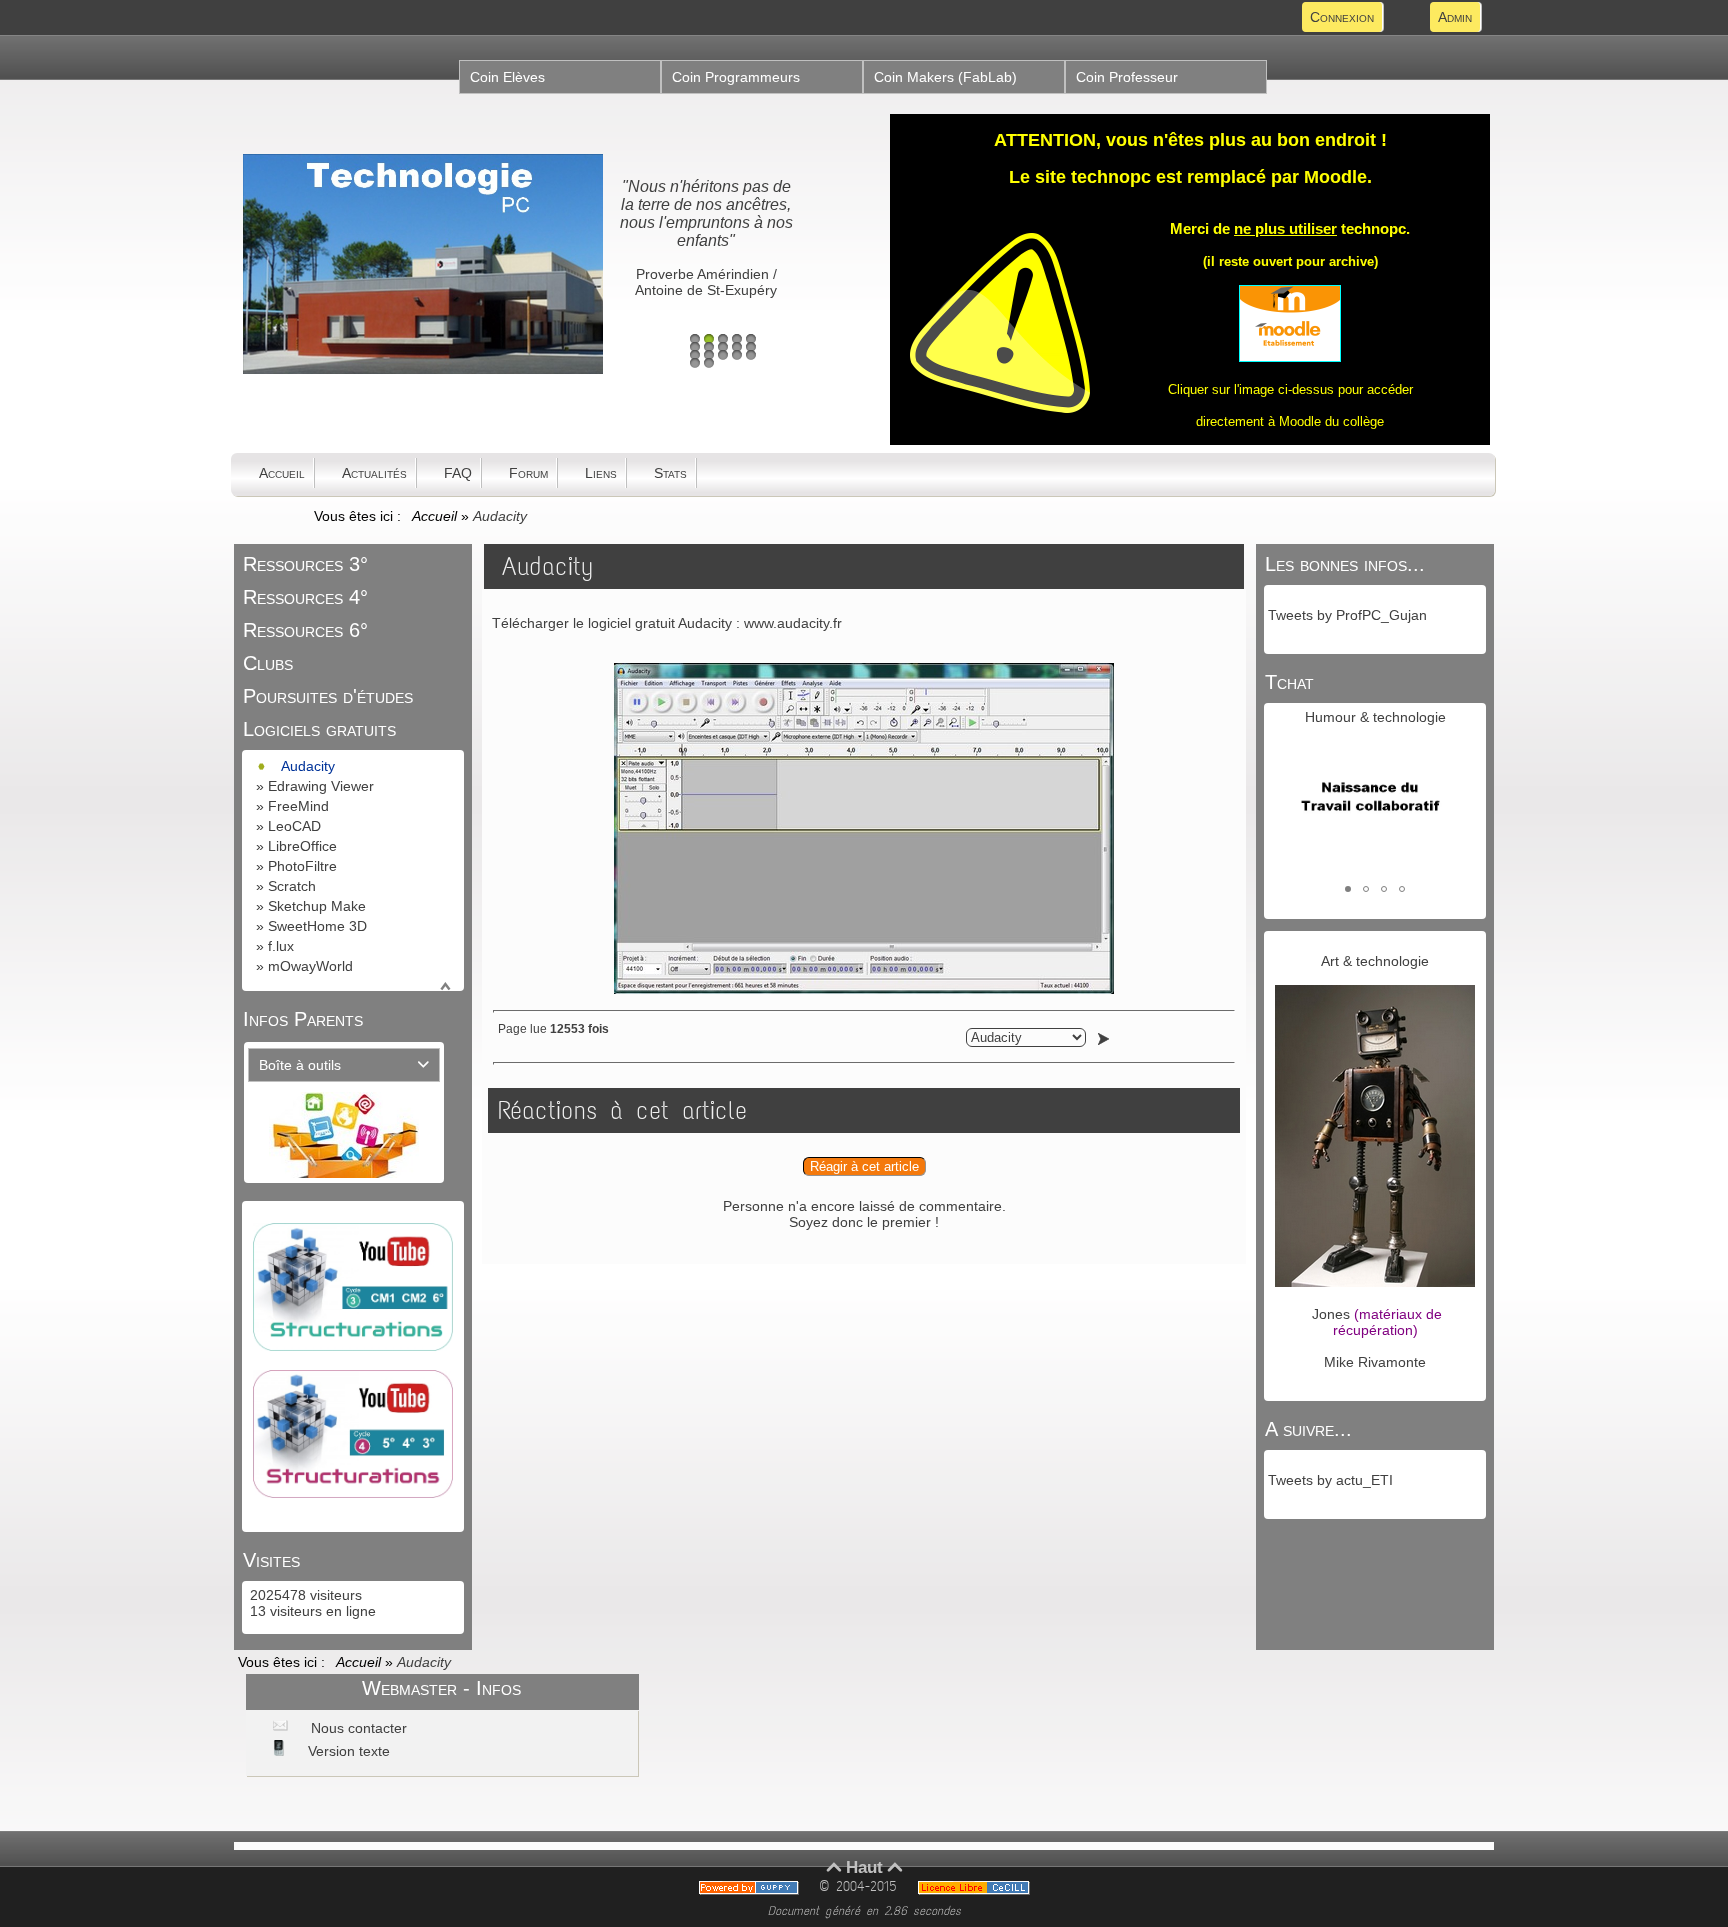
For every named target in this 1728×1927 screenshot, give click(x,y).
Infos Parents (303, 1019)
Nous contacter (357, 1728)
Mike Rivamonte (1375, 1362)
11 (695, 355)
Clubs (268, 663)
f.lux (281, 946)
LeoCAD (294, 826)
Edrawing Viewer (321, 786)
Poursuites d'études (328, 696)
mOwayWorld (310, 966)
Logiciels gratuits (319, 729)
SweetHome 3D (317, 926)
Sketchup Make (317, 906)
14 (737, 355)
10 (751, 347)
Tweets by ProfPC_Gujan (1347, 615)
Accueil (436, 516)
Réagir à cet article (864, 1166)
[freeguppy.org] (752, 1886)
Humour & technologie (1375, 717)
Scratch (292, 886)
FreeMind (298, 806)
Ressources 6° (305, 630)
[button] (1348, 889)
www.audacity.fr (793, 623)
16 (695, 363)
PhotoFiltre (302, 866)
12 (709, 355)
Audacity (308, 766)
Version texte (347, 1751)
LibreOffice (302, 846)
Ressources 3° (305, 564)
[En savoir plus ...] (977, 1886)
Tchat (1289, 682)
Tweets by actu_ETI (1330, 1480)
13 (723, 355)
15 (751, 355)
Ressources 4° (305, 597)
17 (709, 363)
